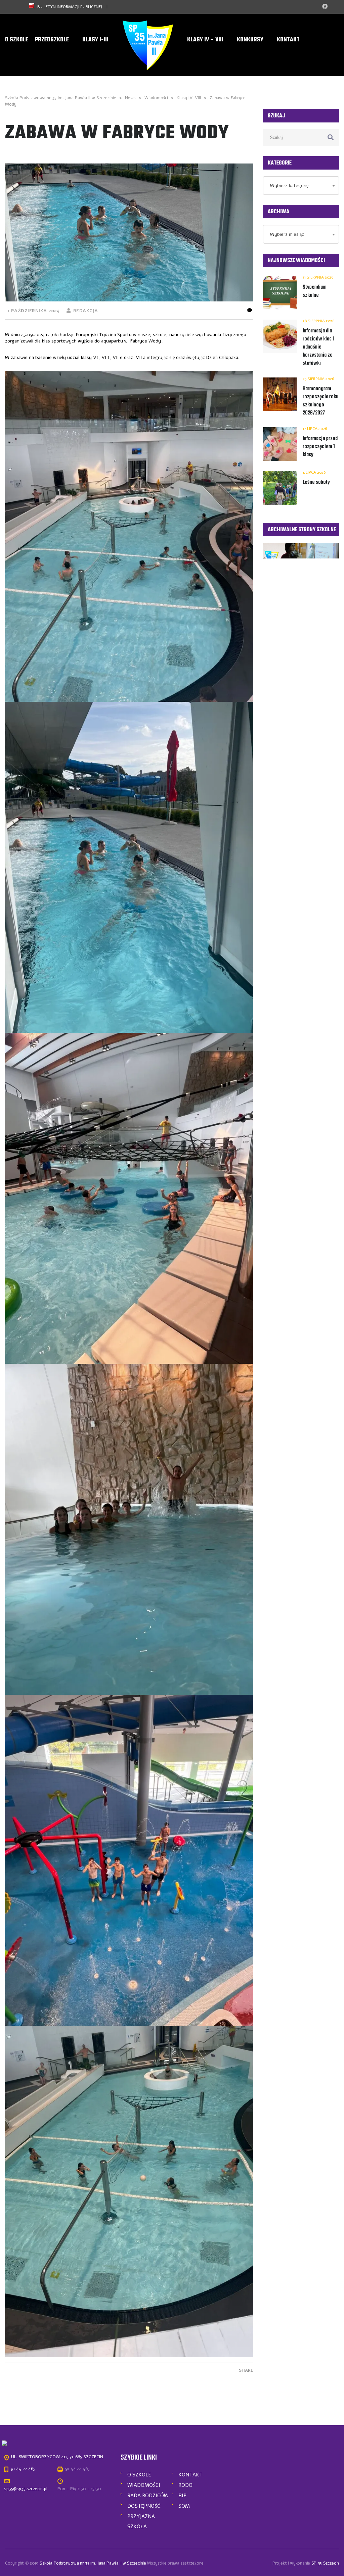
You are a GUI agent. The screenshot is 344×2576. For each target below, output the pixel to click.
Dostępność (144, 2506)
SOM (184, 2506)
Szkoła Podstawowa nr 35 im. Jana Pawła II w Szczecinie (93, 2563)
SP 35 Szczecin (325, 2563)
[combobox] (301, 186)
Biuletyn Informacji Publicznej (70, 7)
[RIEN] (148, 46)
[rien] (129, 536)
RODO (185, 2485)
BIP (182, 2496)
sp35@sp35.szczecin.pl (26, 2489)
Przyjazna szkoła (141, 2521)
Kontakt (190, 2475)
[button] (129, 536)
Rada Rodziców (148, 2496)
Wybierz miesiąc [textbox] (287, 234)
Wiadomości (144, 2485)
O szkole (139, 2475)
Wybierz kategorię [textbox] (289, 186)
